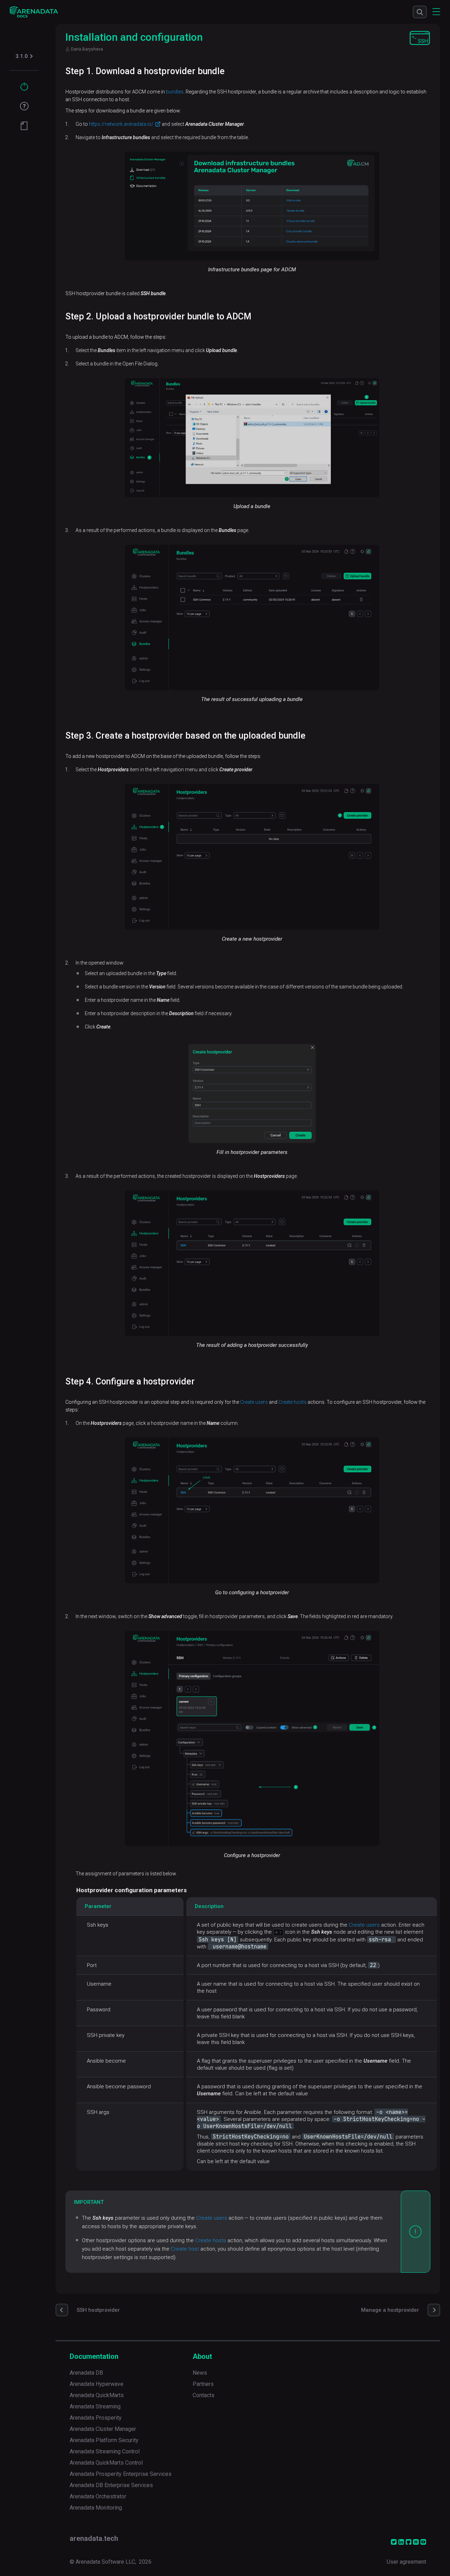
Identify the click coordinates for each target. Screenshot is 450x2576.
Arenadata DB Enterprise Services (111, 2485)
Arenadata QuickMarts (97, 2395)
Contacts (204, 2395)
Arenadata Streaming (95, 2406)
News (200, 2373)
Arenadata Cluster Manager (103, 2429)
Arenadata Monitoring (96, 2508)
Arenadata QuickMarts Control (106, 2463)
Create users (254, 1402)
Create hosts (292, 1402)
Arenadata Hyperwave (97, 2384)
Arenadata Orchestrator (98, 2496)
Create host (185, 2249)
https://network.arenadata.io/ (121, 124)
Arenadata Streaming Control (105, 2451)
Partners (203, 2384)
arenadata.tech (94, 2538)
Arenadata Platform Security (104, 2440)
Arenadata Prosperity (96, 2418)
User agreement (406, 2562)
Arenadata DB (86, 2373)
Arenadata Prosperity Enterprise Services (121, 2474)
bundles (175, 92)
